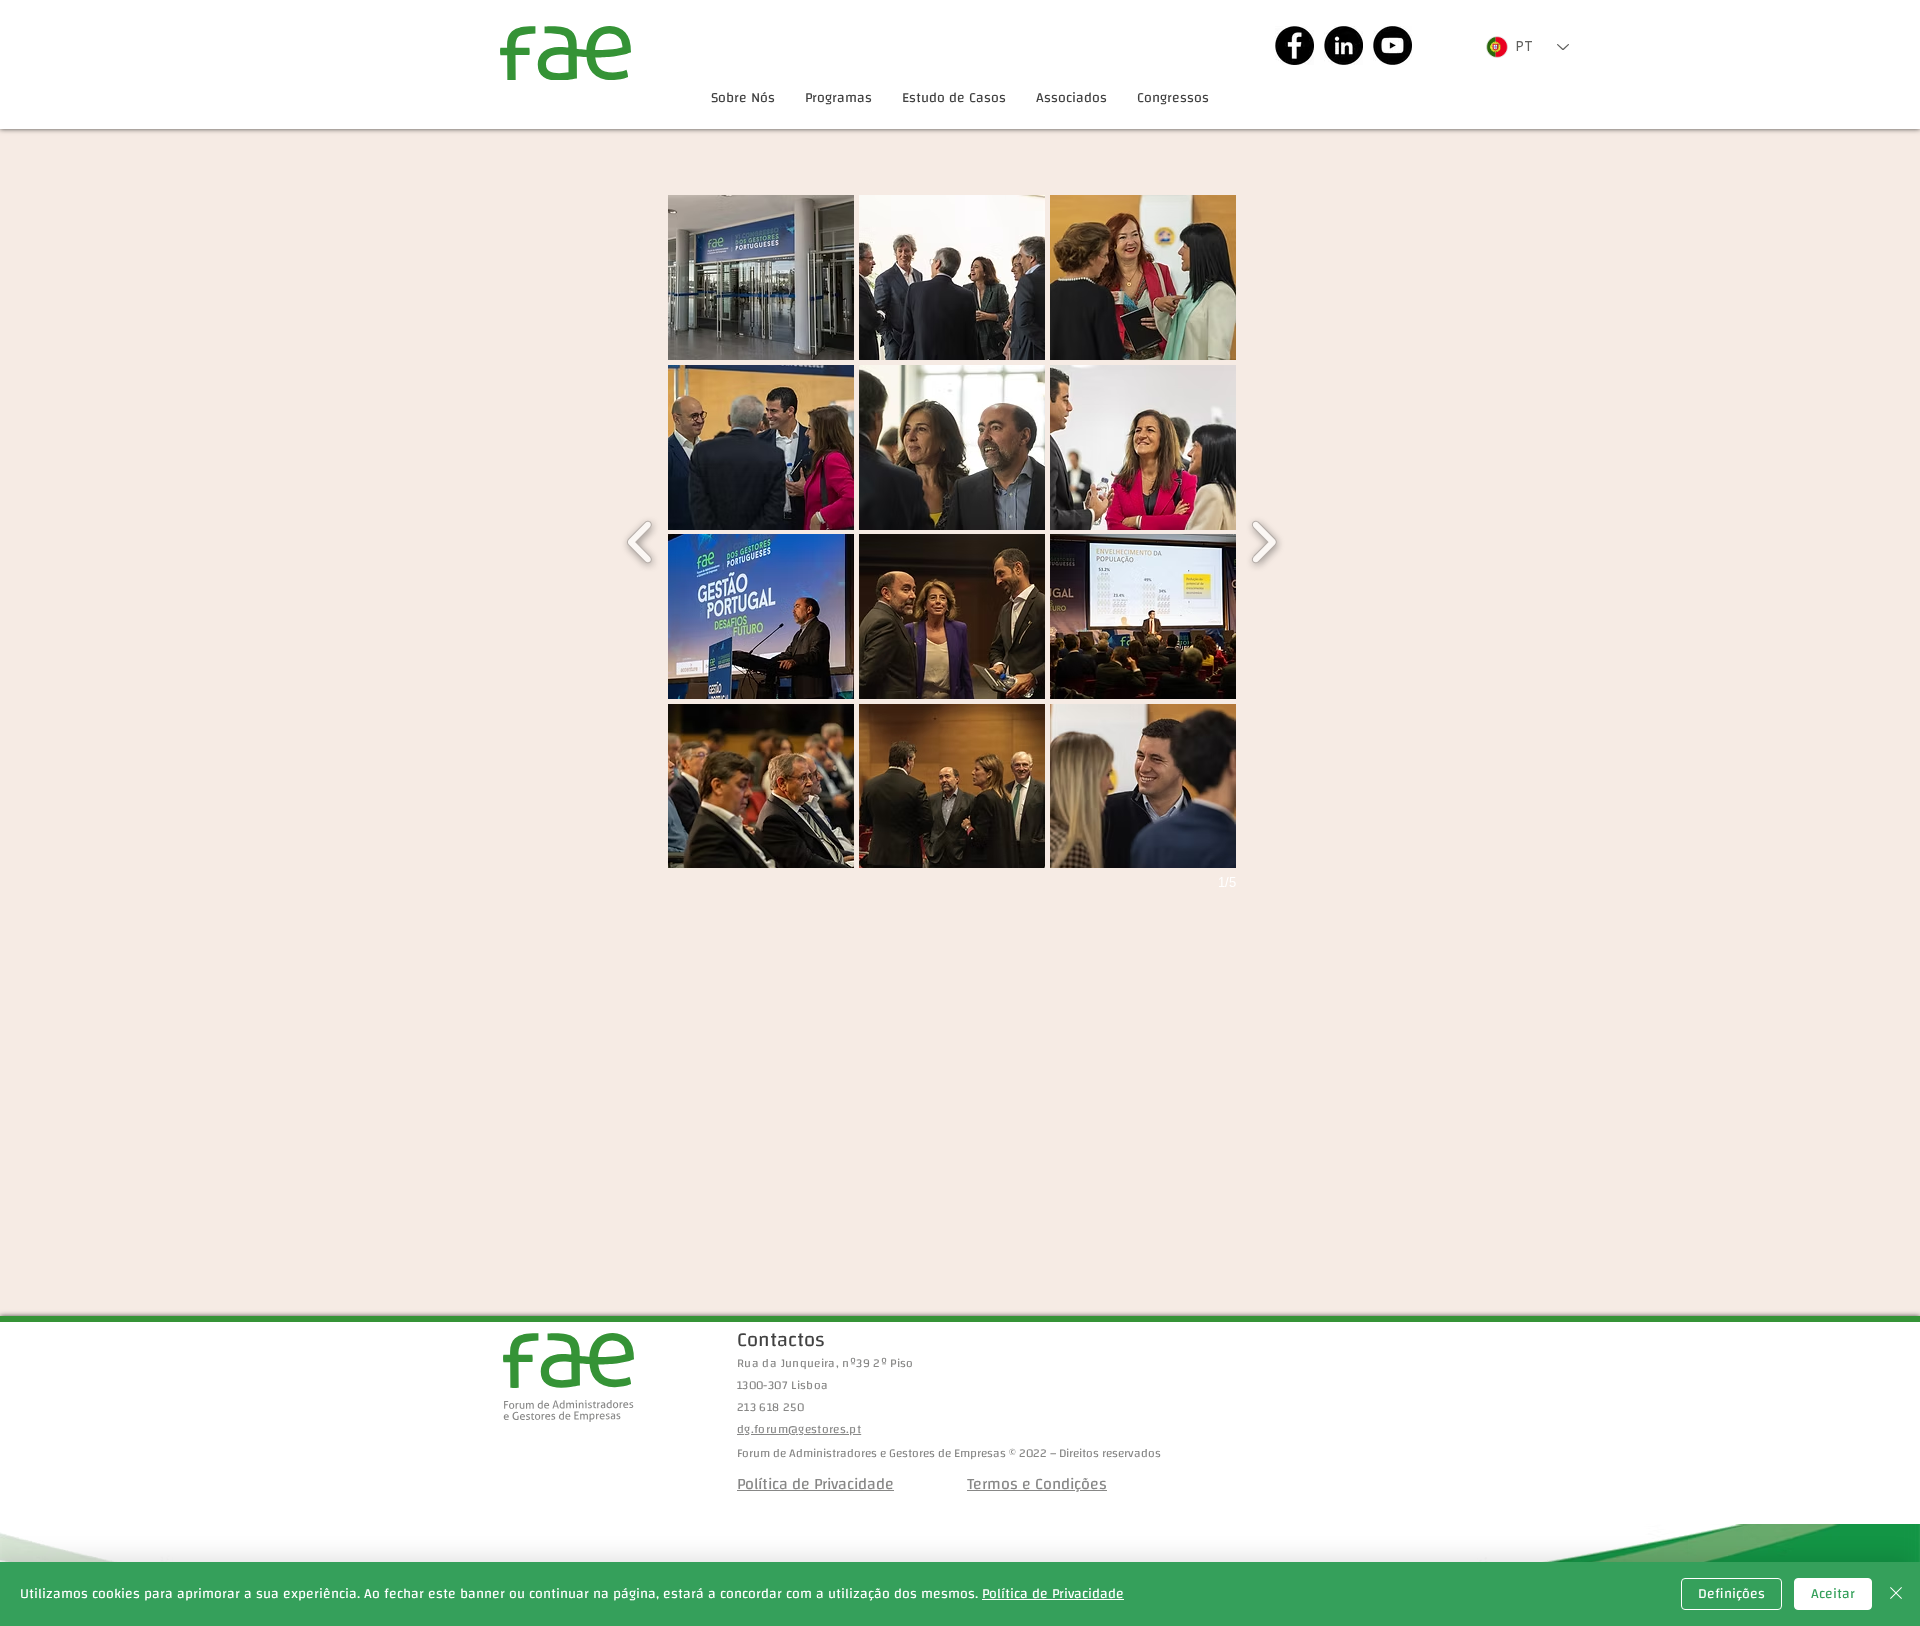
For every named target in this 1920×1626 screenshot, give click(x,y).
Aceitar (1833, 1594)
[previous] (640, 539)
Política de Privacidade (1053, 1594)
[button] (761, 277)
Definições (1731, 1594)
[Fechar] (1896, 1594)
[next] (1263, 539)
